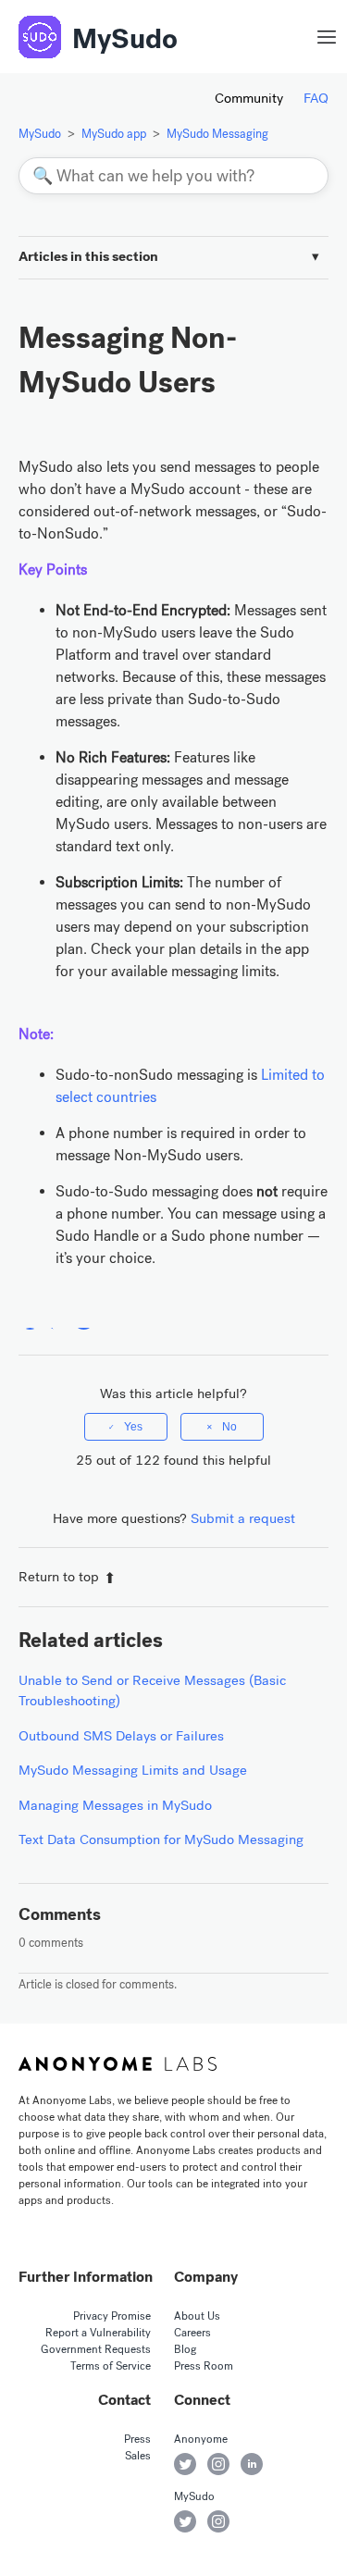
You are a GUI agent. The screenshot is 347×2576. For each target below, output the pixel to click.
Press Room (204, 2366)
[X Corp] (57, 1318)
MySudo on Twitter (185, 2521)
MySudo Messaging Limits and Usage (133, 1770)
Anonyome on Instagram (218, 2464)
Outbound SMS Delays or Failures (121, 1736)
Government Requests (96, 2349)
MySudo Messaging (217, 134)
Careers (192, 2333)
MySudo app (114, 134)
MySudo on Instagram (218, 2521)
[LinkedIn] (84, 1318)
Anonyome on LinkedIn (252, 2464)
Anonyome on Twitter (185, 2464)
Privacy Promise (112, 2316)
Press (137, 2439)
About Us (197, 2316)
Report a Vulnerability (98, 2333)
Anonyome (201, 2439)
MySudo (125, 39)
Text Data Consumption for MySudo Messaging (161, 1839)
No (229, 1427)
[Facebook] (30, 1318)
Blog (185, 2349)
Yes (133, 1427)
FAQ (316, 98)
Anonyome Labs (118, 2063)
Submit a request (243, 1518)
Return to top (59, 1577)
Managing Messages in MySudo (115, 1805)
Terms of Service (111, 2366)
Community (249, 98)
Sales (138, 2456)
